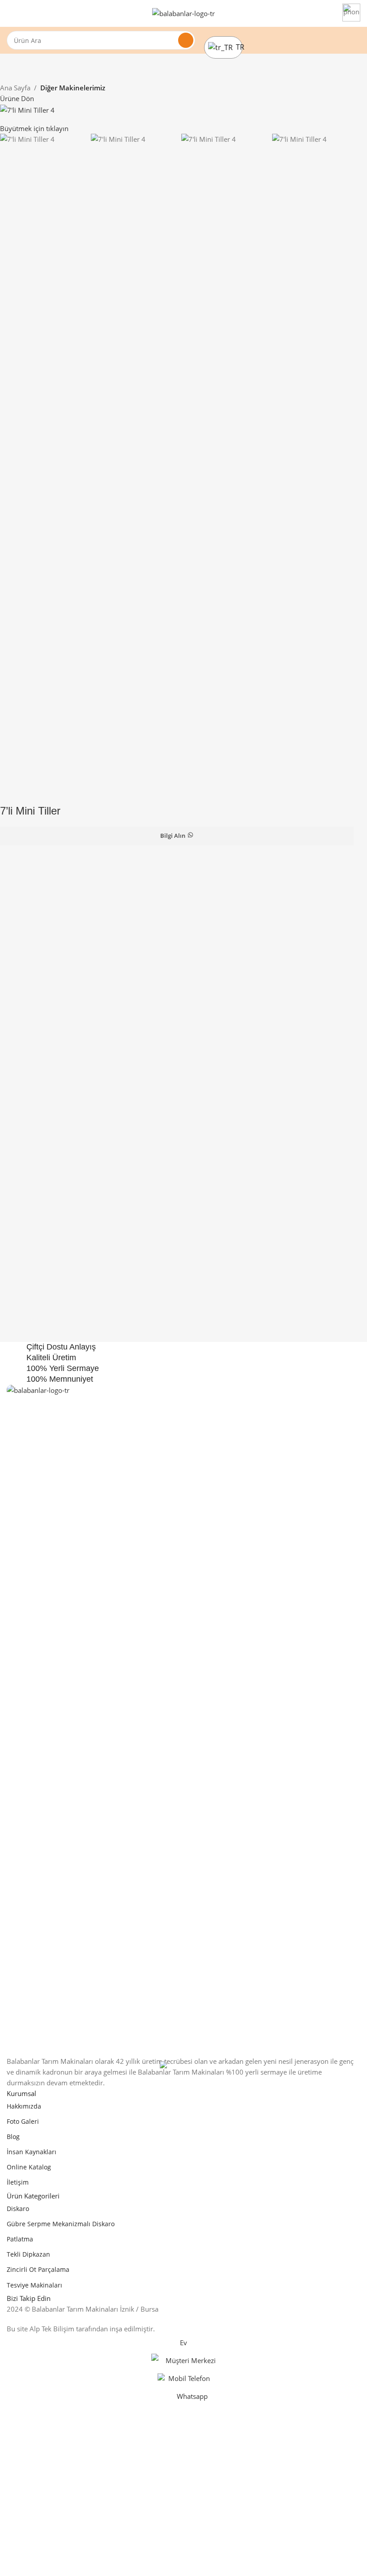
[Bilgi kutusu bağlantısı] (351, 14)
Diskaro (18, 2209)
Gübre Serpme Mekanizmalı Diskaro (61, 2224)
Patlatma (20, 2239)
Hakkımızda (24, 2106)
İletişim (18, 2182)
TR (237, 47)
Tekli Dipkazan (28, 2254)
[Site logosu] (183, 13)
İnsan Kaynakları (32, 2152)
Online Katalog (29, 2167)
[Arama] (186, 40)
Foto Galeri (23, 2121)
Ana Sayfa (15, 88)
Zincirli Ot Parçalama (38, 2269)
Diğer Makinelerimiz (73, 88)
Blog (13, 2137)
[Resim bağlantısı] (183, 1719)
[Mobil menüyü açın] (10, 13)
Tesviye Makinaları (34, 2285)
